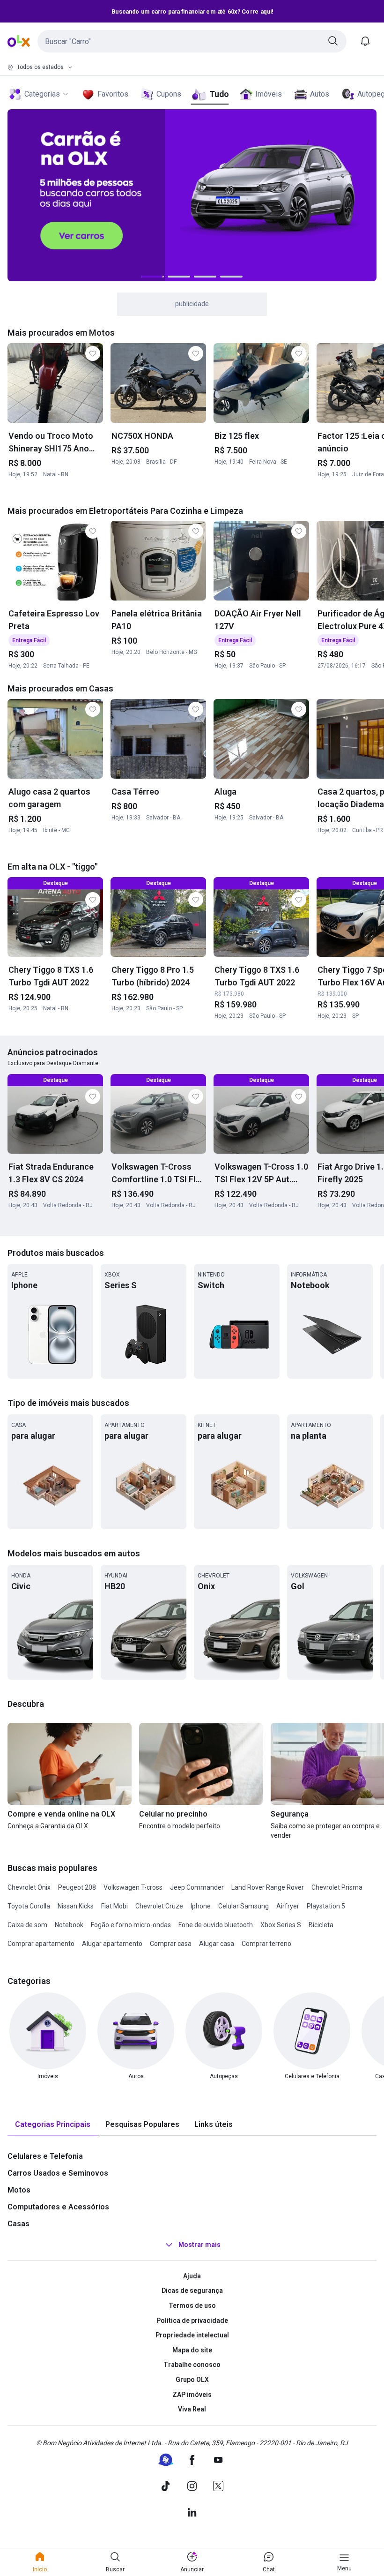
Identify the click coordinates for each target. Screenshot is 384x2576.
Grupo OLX (192, 2380)
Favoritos (113, 94)
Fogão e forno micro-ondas (131, 1925)
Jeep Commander (197, 1887)
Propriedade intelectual (192, 2335)
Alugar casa (217, 1944)
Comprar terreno (266, 1944)
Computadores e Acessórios (58, 2207)
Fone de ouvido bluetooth (216, 1925)
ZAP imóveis (192, 2395)
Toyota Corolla (29, 1906)
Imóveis (269, 94)
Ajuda (192, 2276)
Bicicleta (321, 1925)
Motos (19, 2190)
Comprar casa (171, 1944)
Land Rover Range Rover (268, 1887)
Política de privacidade (192, 2321)
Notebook (69, 1925)
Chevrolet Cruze (159, 1906)
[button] (192, 41)
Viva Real (192, 2409)
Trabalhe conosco (192, 2365)
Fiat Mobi (114, 1906)
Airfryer (288, 1906)
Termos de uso (192, 2306)
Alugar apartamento (112, 1944)
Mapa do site (192, 2350)
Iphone (201, 1906)
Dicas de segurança (192, 2291)
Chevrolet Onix (29, 1887)
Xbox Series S (281, 1925)
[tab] (53, 2125)
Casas (18, 2224)
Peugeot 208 (77, 1887)
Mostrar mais (199, 2245)
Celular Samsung (244, 1906)
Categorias (42, 94)
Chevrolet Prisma (337, 1887)
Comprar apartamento (41, 1944)
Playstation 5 (326, 1906)
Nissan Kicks (76, 1906)
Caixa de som (27, 1925)
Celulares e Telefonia (45, 2156)
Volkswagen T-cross (133, 1887)
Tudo (219, 94)
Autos (320, 94)
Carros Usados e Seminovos (58, 2173)
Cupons (169, 94)
